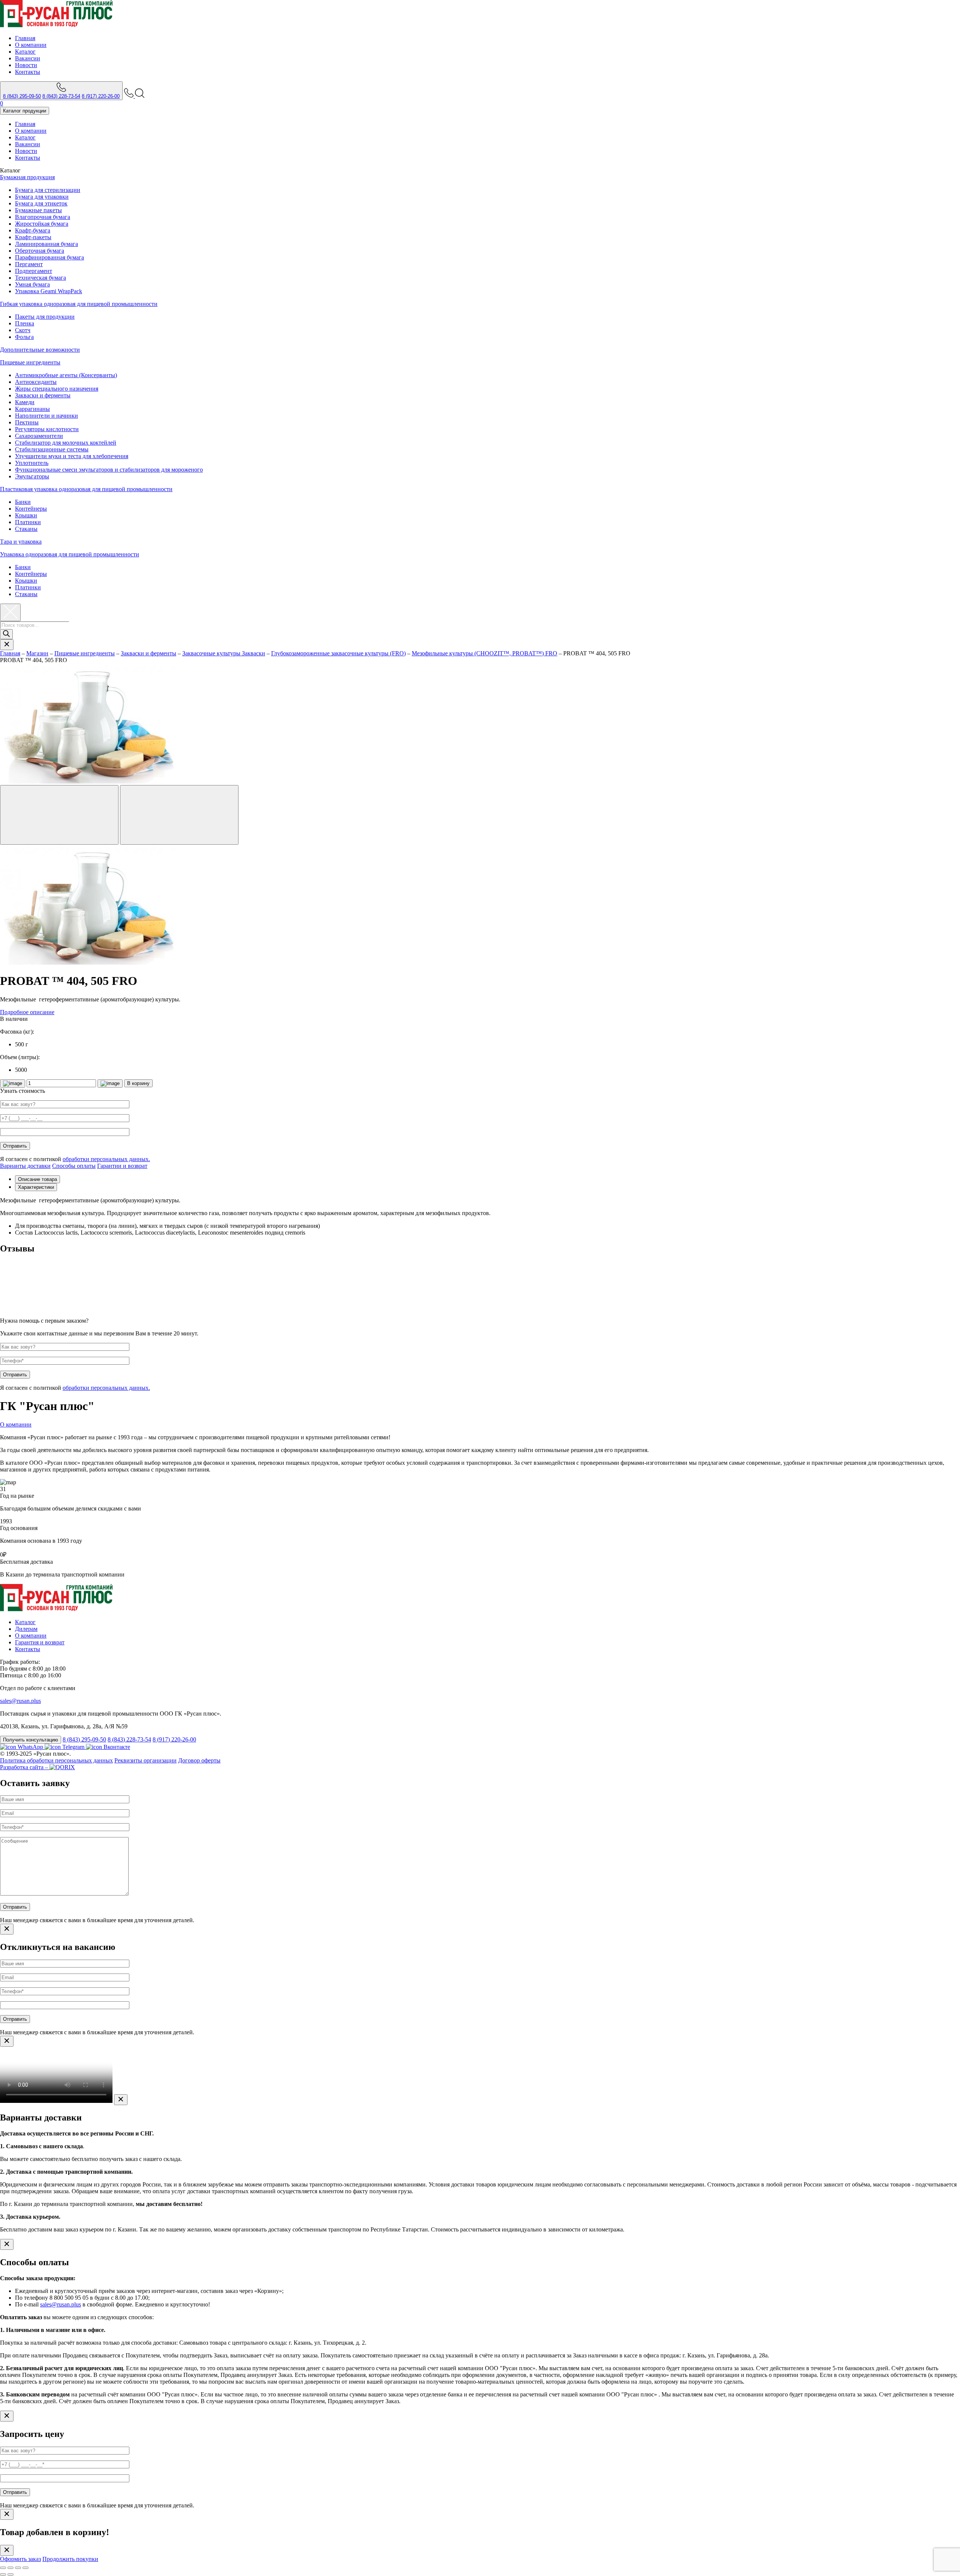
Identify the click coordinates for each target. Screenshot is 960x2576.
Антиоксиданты (36, 382)
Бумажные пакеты (38, 210)
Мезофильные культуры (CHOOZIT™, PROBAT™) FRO (484, 653)
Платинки (28, 522)
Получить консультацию (31, 1740)
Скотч (23, 330)
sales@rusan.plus (20, 1701)
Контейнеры (31, 509)
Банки (23, 502)
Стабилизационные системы (52, 449)
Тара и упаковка (21, 542)
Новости (26, 65)
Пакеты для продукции (45, 317)
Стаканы (26, 529)
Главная (25, 38)
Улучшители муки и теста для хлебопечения (72, 456)
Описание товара (37, 1179)
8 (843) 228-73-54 (61, 96)
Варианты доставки (25, 1166)
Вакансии (28, 58)
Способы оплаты (74, 1166)
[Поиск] (6, 634)
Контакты (28, 72)
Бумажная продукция (27, 177)
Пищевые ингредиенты (30, 362)
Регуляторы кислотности (47, 429)
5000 (21, 1070)
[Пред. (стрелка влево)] (3, 2575)
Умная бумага (32, 284)
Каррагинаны (32, 409)
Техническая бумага (40, 278)
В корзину (138, 1083)
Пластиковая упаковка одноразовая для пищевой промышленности (86, 489)
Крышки (26, 515)
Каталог (25, 52)
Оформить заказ (20, 2559)
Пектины (27, 422)
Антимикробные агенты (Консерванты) (66, 375)
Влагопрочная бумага (43, 217)
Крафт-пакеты (33, 237)
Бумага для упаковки (42, 197)
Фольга (24, 337)
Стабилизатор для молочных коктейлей (66, 443)
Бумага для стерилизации (48, 190)
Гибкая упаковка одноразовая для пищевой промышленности (79, 304)
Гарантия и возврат (40, 1642)
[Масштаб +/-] (25, 2568)
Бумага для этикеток (41, 203)
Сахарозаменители (39, 436)
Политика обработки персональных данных (56, 1760)
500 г (22, 1044)
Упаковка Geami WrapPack (49, 291)
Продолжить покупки (70, 2559)
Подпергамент (34, 271)
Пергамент (29, 264)
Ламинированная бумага (46, 244)
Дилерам (26, 1629)
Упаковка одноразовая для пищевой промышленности (70, 554)
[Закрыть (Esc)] (3, 2568)
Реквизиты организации (145, 1760)
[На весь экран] (18, 2568)
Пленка (25, 323)
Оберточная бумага (40, 251)
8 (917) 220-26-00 (101, 96)
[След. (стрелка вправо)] (10, 2575)
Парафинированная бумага (49, 257)
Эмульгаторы (32, 476)
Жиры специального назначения (57, 389)
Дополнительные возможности (40, 350)
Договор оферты (199, 1760)
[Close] (7, 1929)
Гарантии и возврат (122, 1166)
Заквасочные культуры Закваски (224, 653)
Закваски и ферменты (43, 395)
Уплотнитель (32, 463)
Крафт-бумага (33, 230)
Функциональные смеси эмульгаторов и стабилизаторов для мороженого (109, 470)
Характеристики (36, 1187)
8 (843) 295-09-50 (22, 96)
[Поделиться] (10, 2568)
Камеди (25, 402)
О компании (31, 45)
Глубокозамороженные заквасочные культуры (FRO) (338, 653)
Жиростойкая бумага (42, 224)
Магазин (37, 653)
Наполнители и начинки (46, 416)
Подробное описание (27, 1012)
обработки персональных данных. (106, 1159)
